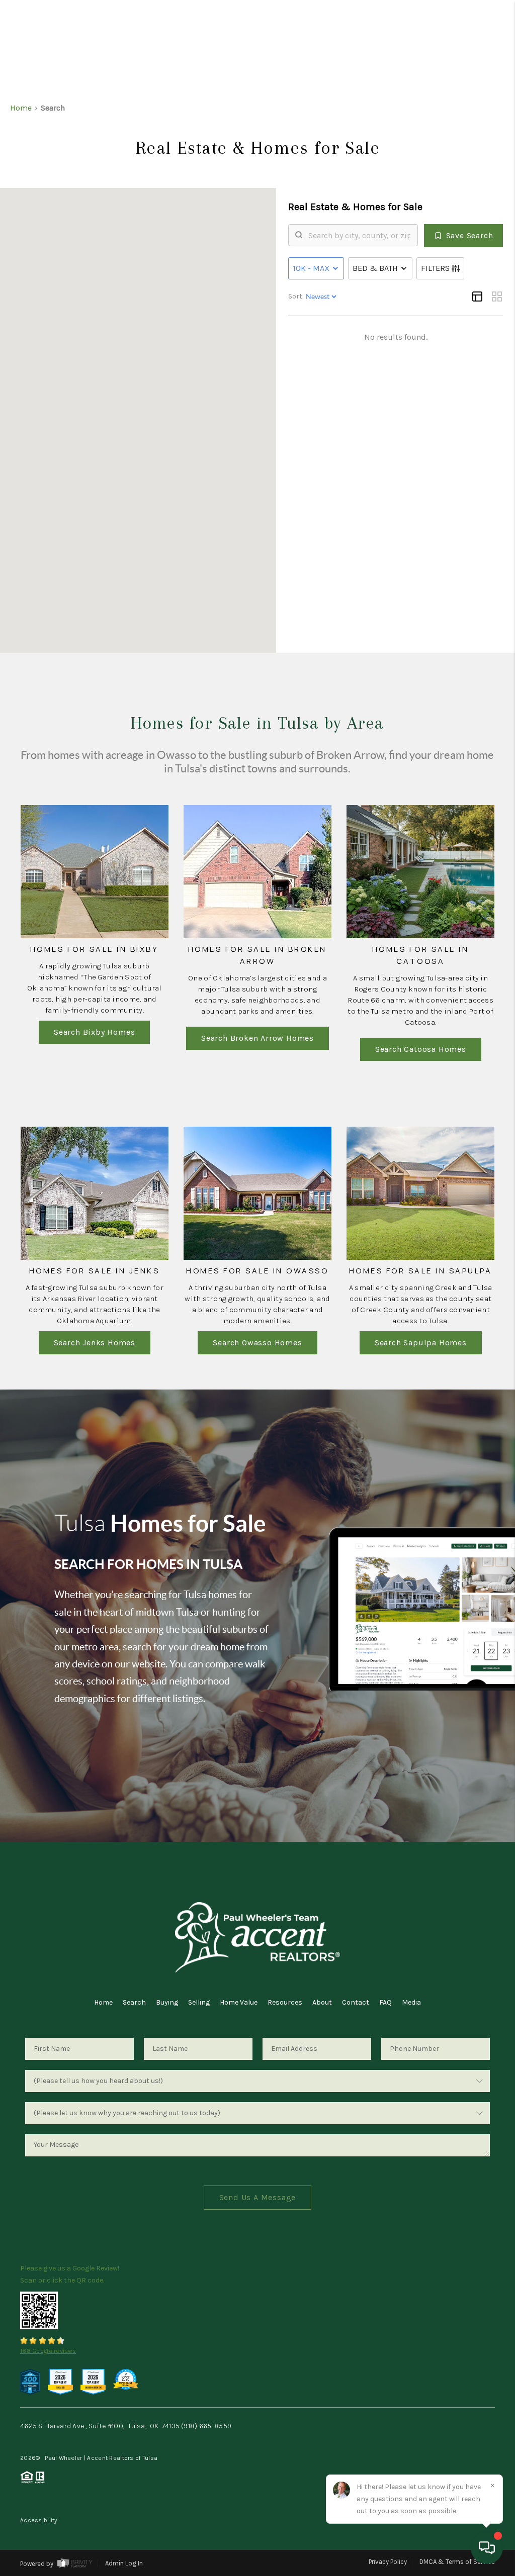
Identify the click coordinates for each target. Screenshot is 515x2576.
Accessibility (39, 2520)
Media (411, 2002)
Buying (167, 2002)
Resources (285, 2002)
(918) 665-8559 (206, 2426)
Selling (199, 2002)
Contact (356, 2002)
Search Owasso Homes (257, 1343)
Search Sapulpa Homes (421, 1343)
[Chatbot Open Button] (487, 2548)
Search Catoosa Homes (421, 1049)
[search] (359, 235)
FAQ (385, 2002)
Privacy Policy (388, 2562)
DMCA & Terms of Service (457, 2562)
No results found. (396, 337)
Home (103, 2002)
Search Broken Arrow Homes (257, 1038)
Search (134, 2002)
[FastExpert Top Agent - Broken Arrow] (93, 2381)
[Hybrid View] (477, 296)
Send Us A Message (258, 2197)
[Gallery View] (497, 296)
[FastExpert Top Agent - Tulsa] (60, 2381)
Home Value (239, 2002)
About (322, 2002)
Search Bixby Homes (94, 1032)
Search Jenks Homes (95, 1343)
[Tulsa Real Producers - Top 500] (30, 2381)
